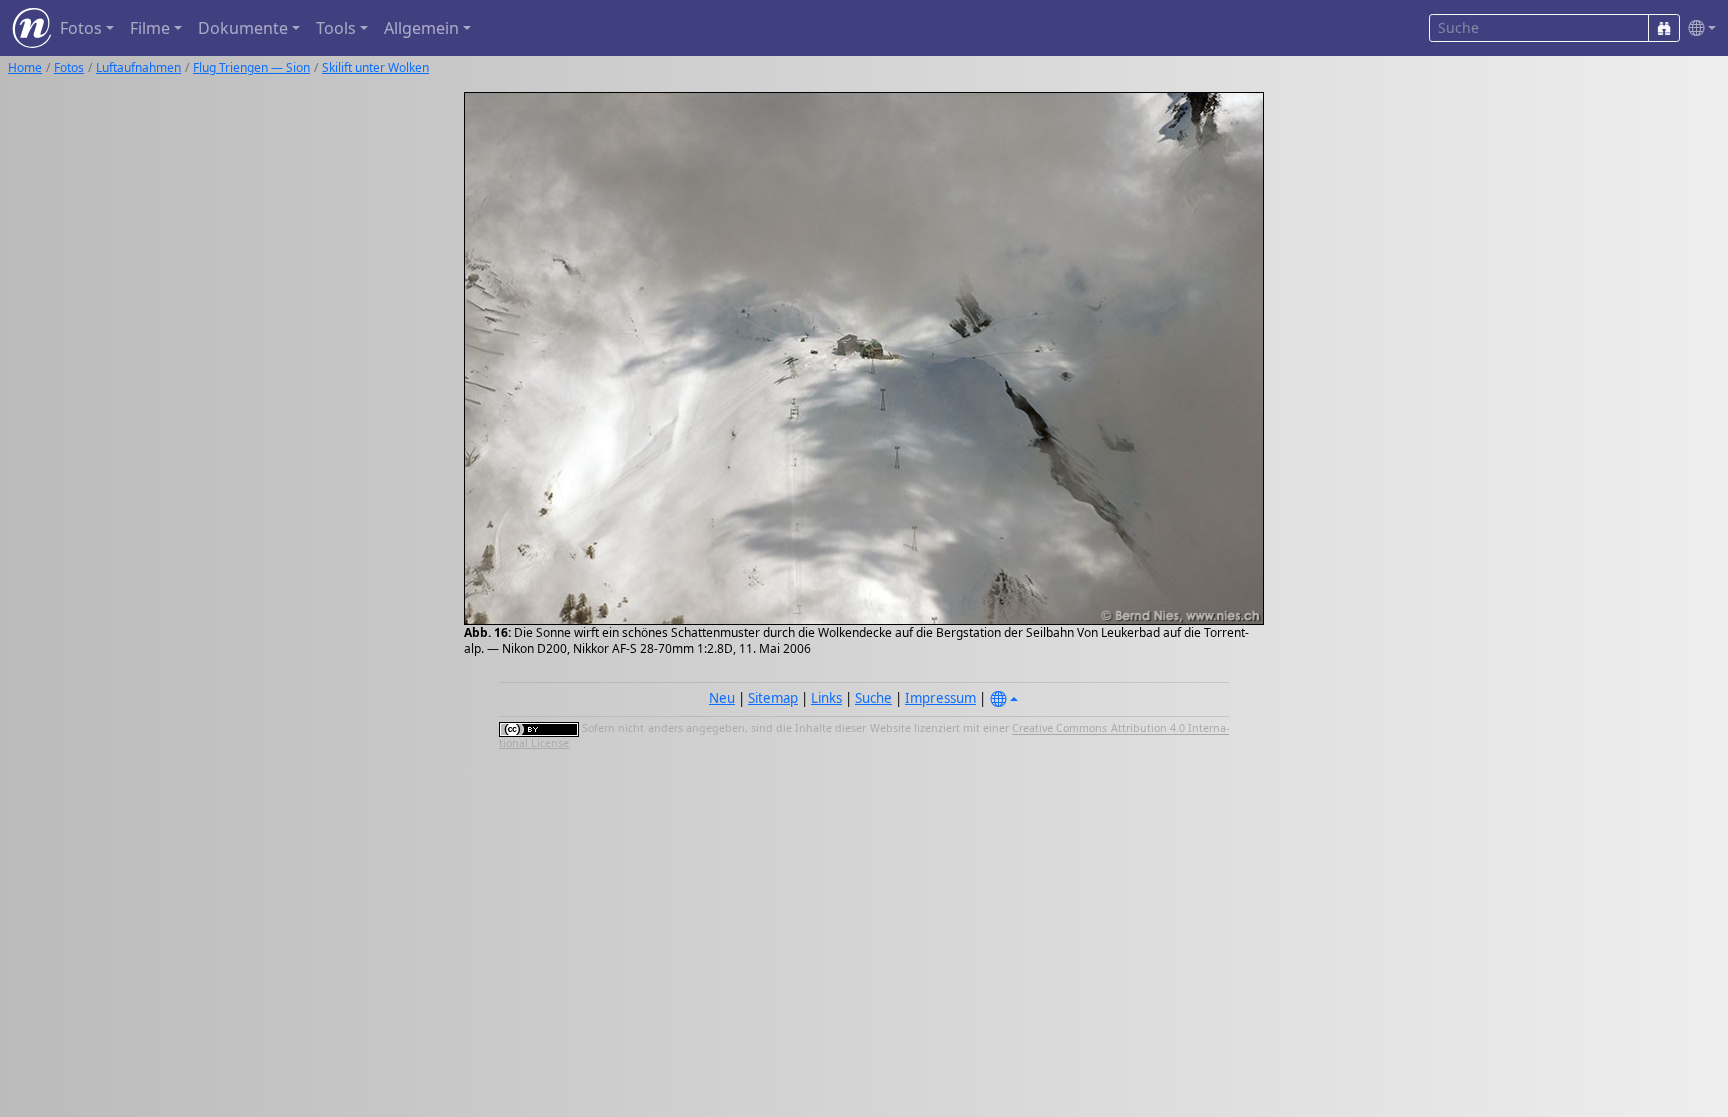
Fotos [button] (81, 28)
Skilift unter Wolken (375, 67)
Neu (722, 698)
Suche (873, 698)
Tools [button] (336, 28)
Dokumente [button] (243, 28)
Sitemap (773, 698)
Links (826, 698)
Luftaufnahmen (138, 67)
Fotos (69, 67)
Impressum (940, 698)
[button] (1698, 28)
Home (25, 67)
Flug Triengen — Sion (251, 67)
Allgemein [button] (421, 28)
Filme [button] (150, 28)
